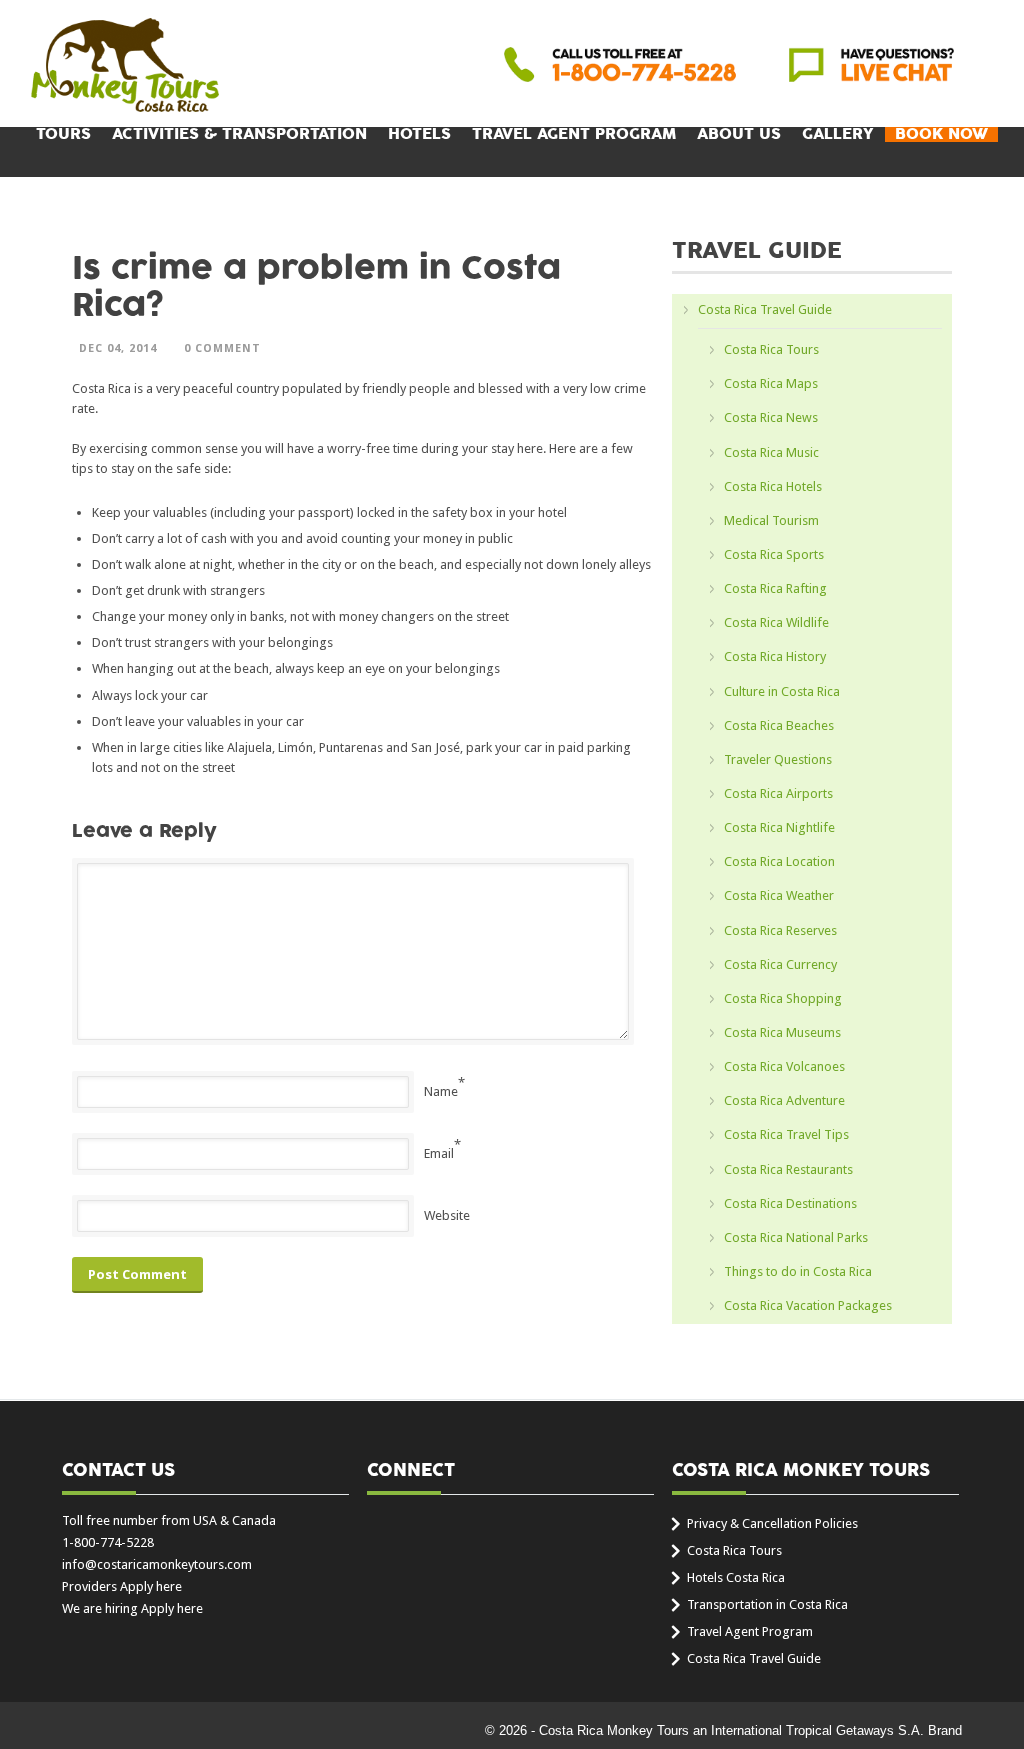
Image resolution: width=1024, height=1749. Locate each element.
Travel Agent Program (574, 134)
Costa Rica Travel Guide (765, 309)
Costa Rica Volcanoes (784, 1066)
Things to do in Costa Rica (798, 1271)
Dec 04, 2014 (118, 348)
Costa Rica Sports (774, 554)
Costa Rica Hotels (773, 486)
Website (447, 1215)
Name (441, 1091)
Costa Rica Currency (780, 964)
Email (439, 1153)
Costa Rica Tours (771, 349)
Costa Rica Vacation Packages (808, 1305)
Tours (63, 134)
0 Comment (222, 348)
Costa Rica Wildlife (776, 622)
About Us (739, 134)
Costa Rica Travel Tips (786, 1134)
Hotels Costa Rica (736, 1577)
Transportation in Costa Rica (767, 1604)
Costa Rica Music (771, 452)
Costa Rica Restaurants (788, 1169)
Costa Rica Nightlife (779, 827)
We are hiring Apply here (132, 1608)
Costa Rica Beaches (779, 725)
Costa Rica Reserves (780, 930)
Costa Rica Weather (779, 895)
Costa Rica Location (779, 861)
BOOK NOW (941, 134)
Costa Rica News (771, 417)
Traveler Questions (778, 759)
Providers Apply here (122, 1586)
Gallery (838, 134)
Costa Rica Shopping (783, 998)
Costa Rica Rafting (775, 588)
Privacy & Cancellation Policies (772, 1523)
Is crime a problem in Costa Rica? (316, 287)
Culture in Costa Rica (782, 691)
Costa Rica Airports (778, 793)
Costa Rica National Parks (796, 1237)
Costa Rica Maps (771, 383)
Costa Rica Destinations (790, 1203)
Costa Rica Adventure (784, 1100)
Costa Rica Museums (782, 1032)
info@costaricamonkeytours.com (157, 1564)
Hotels (419, 134)
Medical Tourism (771, 520)
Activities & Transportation (239, 134)
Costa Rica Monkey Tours (125, 67)
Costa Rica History (775, 656)
